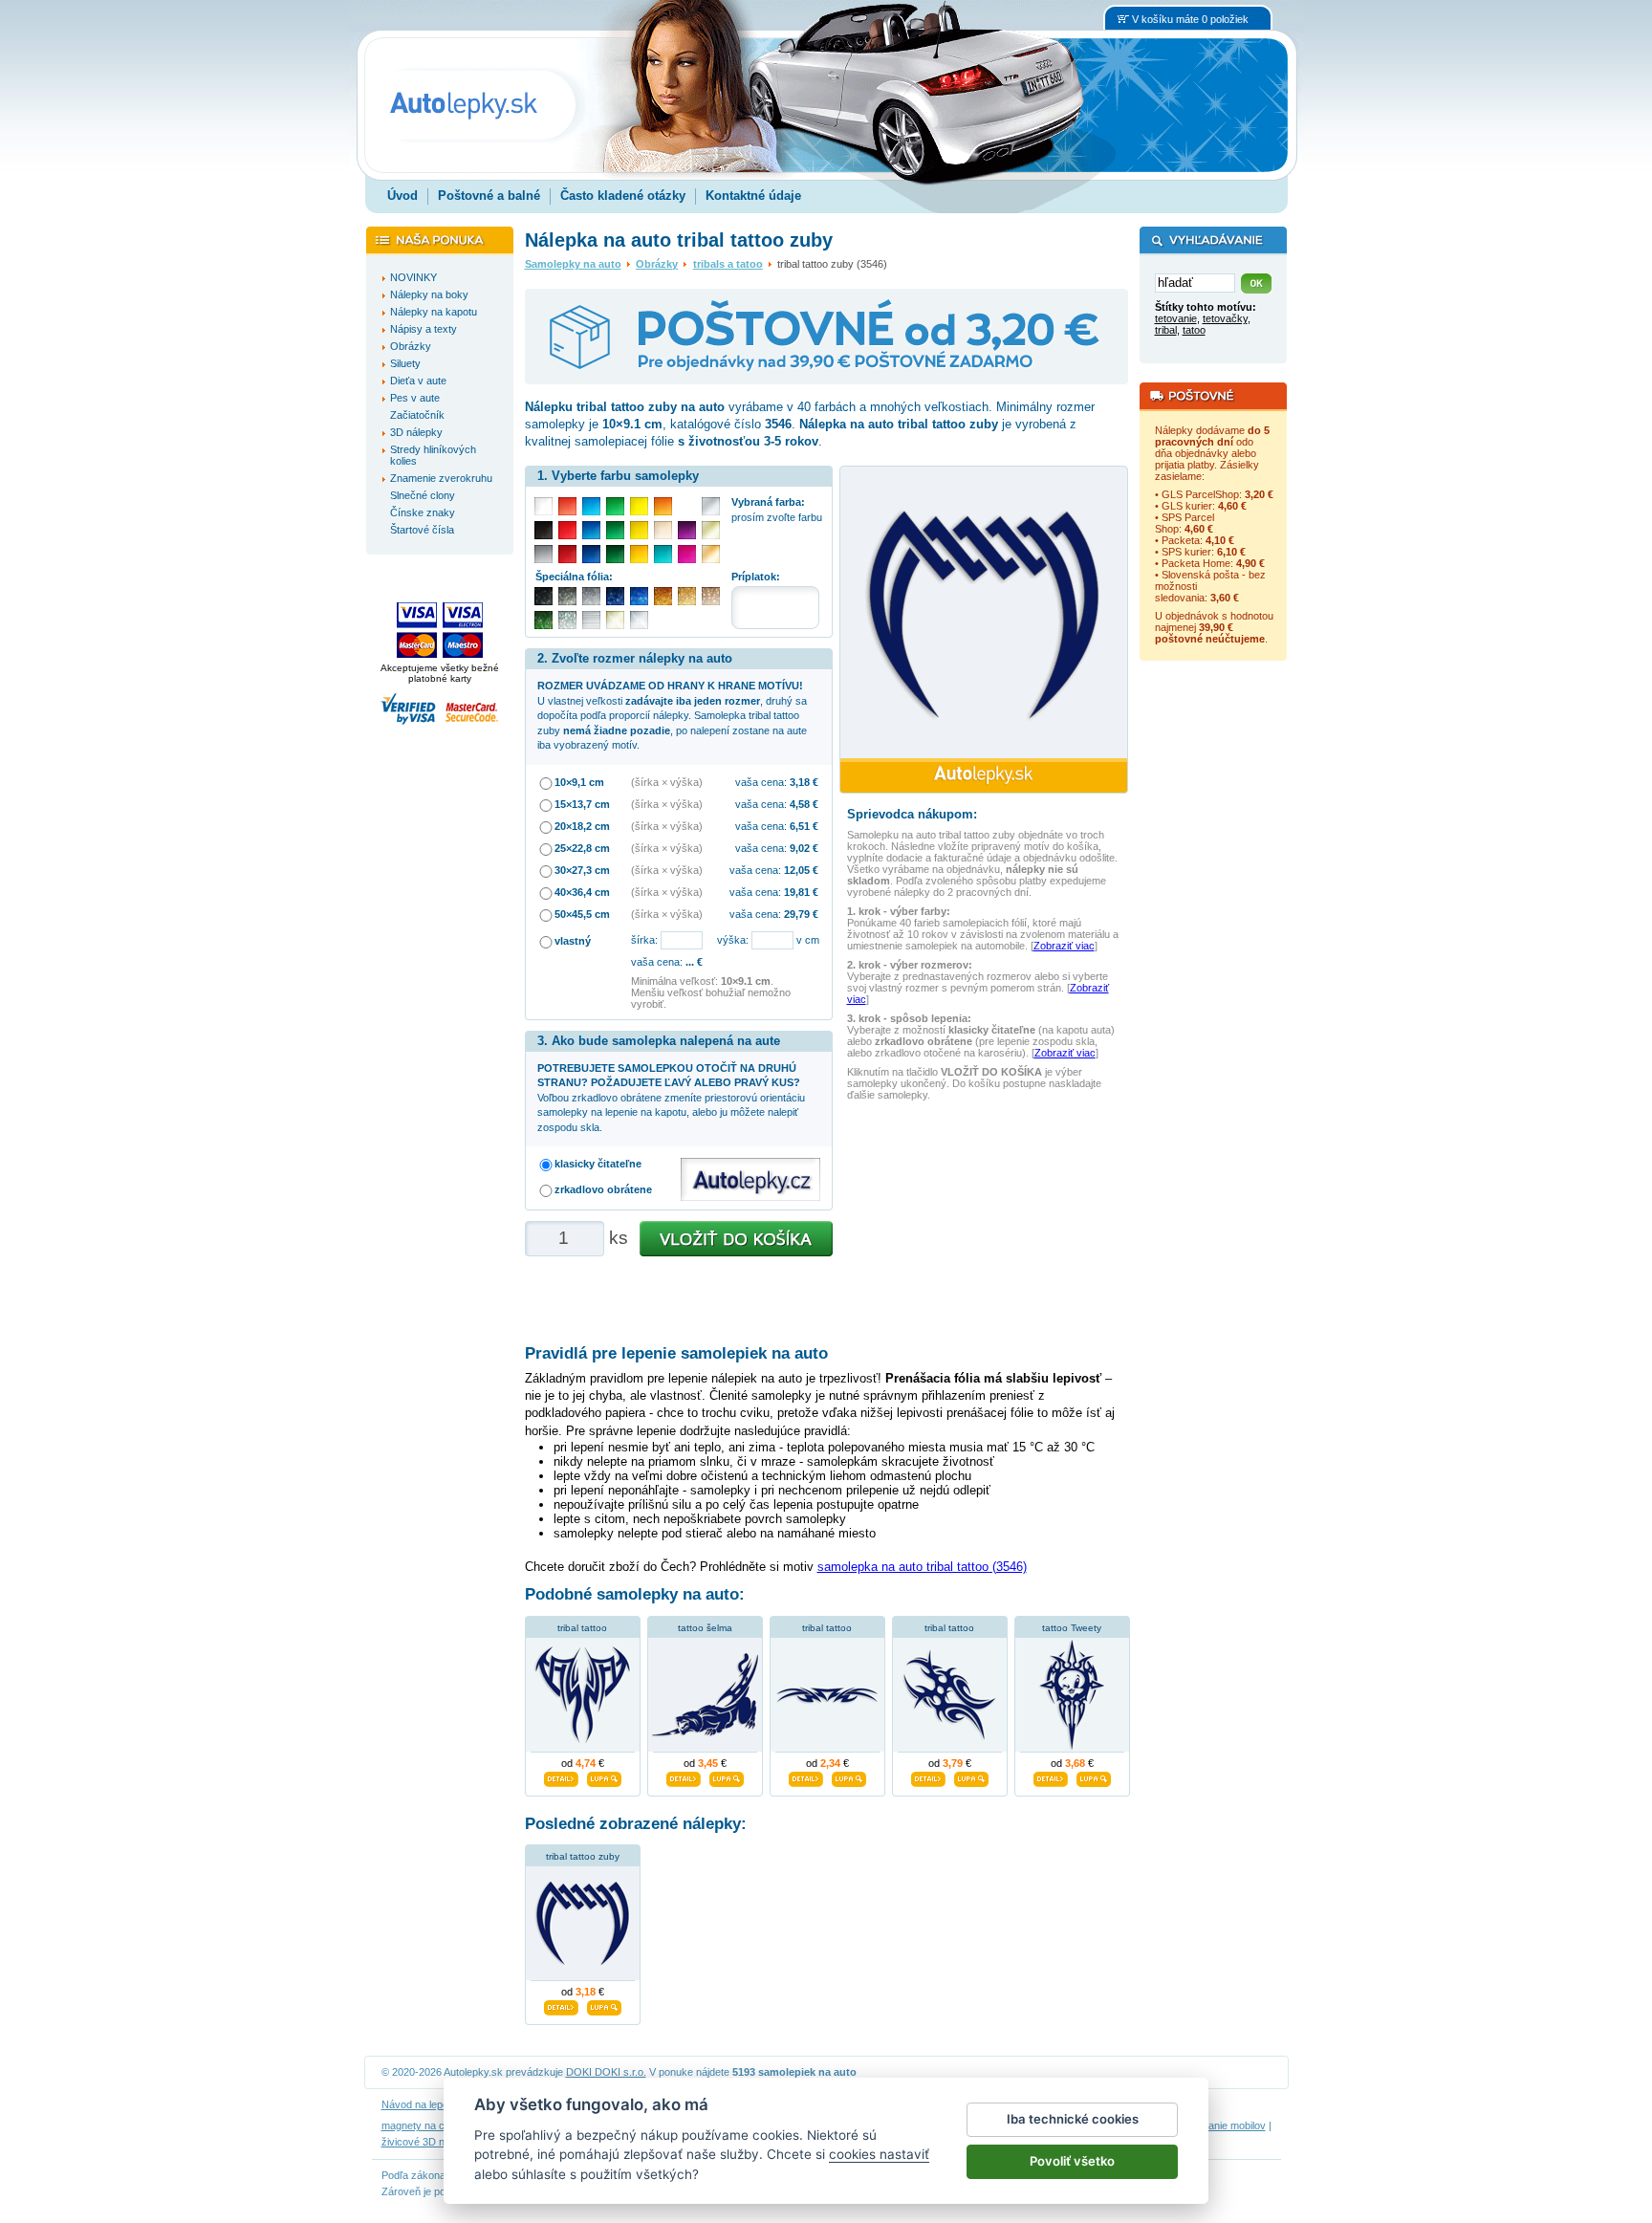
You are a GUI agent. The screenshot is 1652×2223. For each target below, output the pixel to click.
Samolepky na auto (573, 264)
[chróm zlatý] (615, 620)
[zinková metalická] (567, 596)
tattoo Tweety (1072, 1628)
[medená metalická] (663, 596)
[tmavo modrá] (591, 554)
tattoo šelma (705, 1628)
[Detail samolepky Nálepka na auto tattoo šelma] (684, 1776)
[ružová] (687, 554)
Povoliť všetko (1072, 2161)
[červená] (567, 530)
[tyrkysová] (663, 554)
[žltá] (639, 530)
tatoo (1194, 330)
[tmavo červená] (567, 554)
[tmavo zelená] (615, 554)
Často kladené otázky (623, 196)
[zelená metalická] (543, 620)
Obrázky (657, 264)
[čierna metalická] (543, 596)
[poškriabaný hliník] (591, 620)
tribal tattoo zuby (583, 1856)
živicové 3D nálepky (428, 2142)
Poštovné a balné (489, 196)
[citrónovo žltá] (639, 506)
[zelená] (615, 530)
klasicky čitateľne (598, 1164)
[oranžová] (663, 506)
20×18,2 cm (582, 826)
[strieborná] (711, 506)
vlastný (573, 941)
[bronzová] (711, 554)
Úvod (402, 196)
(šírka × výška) (667, 782)
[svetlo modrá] (591, 506)
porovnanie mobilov (1221, 2125)
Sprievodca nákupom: (912, 814)
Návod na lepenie (422, 2104)
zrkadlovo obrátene (603, 1189)
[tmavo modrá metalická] (615, 596)
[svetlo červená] (567, 506)
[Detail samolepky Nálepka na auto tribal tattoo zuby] (561, 2006)
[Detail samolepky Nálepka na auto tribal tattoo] (928, 1776)
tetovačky (1225, 318)
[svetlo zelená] (615, 506)
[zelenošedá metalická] (567, 620)
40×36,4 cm (582, 892)
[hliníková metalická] (591, 596)
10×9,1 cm (579, 782)
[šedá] (543, 554)
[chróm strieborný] (639, 620)
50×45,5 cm (582, 914)
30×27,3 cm (582, 870)
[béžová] (663, 530)
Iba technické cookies (1073, 2119)
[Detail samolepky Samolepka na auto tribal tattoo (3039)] (806, 1776)
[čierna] (543, 530)
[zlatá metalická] (687, 596)
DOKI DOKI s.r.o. (606, 2072)
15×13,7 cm (582, 804)
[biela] (543, 506)
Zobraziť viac (1064, 946)
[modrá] (591, 530)
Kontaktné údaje (753, 196)
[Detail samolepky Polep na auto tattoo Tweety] (1051, 1776)
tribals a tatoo (728, 264)
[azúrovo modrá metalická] (639, 596)
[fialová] (687, 530)
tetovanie (1176, 318)
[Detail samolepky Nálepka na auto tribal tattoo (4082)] (561, 1776)
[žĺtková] (639, 554)
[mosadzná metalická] (711, 596)
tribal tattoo (582, 1628)
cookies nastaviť (879, 2154)
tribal (1166, 330)
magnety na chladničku (435, 2125)
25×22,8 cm (582, 848)
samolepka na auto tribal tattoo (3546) (922, 1567)
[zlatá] (711, 530)
